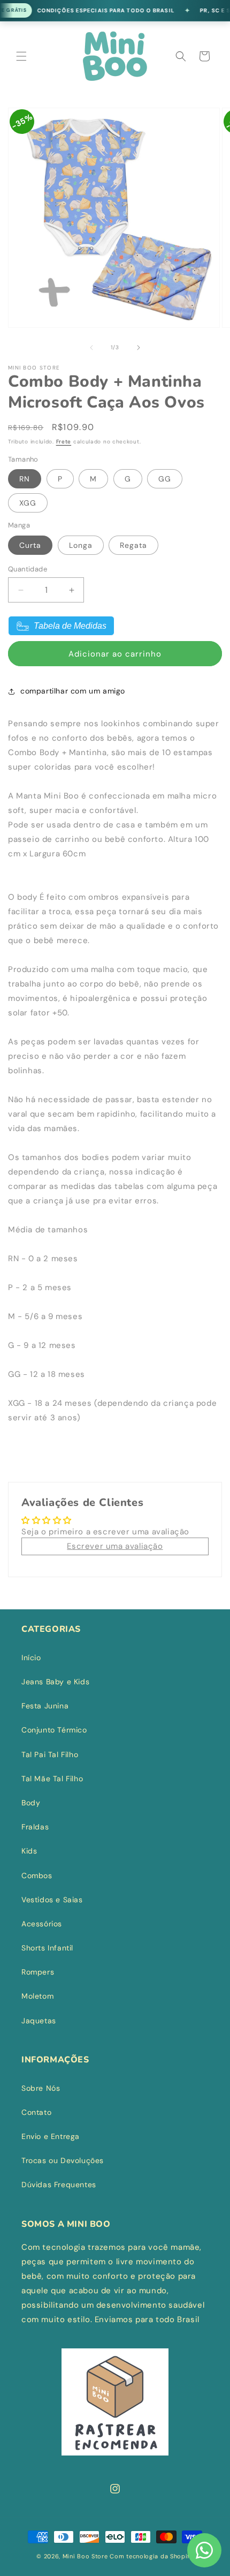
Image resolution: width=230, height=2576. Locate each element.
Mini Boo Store (85, 2556)
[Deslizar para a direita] (139, 348)
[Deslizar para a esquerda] (91, 348)
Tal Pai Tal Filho (50, 1754)
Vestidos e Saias (52, 1900)
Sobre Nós (41, 2088)
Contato (36, 2112)
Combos (37, 1875)
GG (165, 479)
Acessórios (42, 1924)
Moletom (37, 1996)
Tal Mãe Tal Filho (52, 1779)
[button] (21, 56)
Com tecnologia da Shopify (152, 2556)
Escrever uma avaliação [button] (115, 1546)
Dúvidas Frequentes (59, 2185)
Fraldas (35, 1827)
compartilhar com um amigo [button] (73, 691)
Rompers (38, 1972)
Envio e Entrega (51, 2136)
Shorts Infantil (47, 1948)
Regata (133, 545)
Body (31, 1803)
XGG (28, 503)
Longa (81, 545)
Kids (29, 1851)
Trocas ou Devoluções (63, 2160)
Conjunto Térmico (54, 1730)
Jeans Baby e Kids (55, 1682)
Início (31, 1658)
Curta (30, 545)
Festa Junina (45, 1706)
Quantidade (28, 569)
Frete (64, 442)
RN (25, 479)
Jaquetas (39, 2021)
